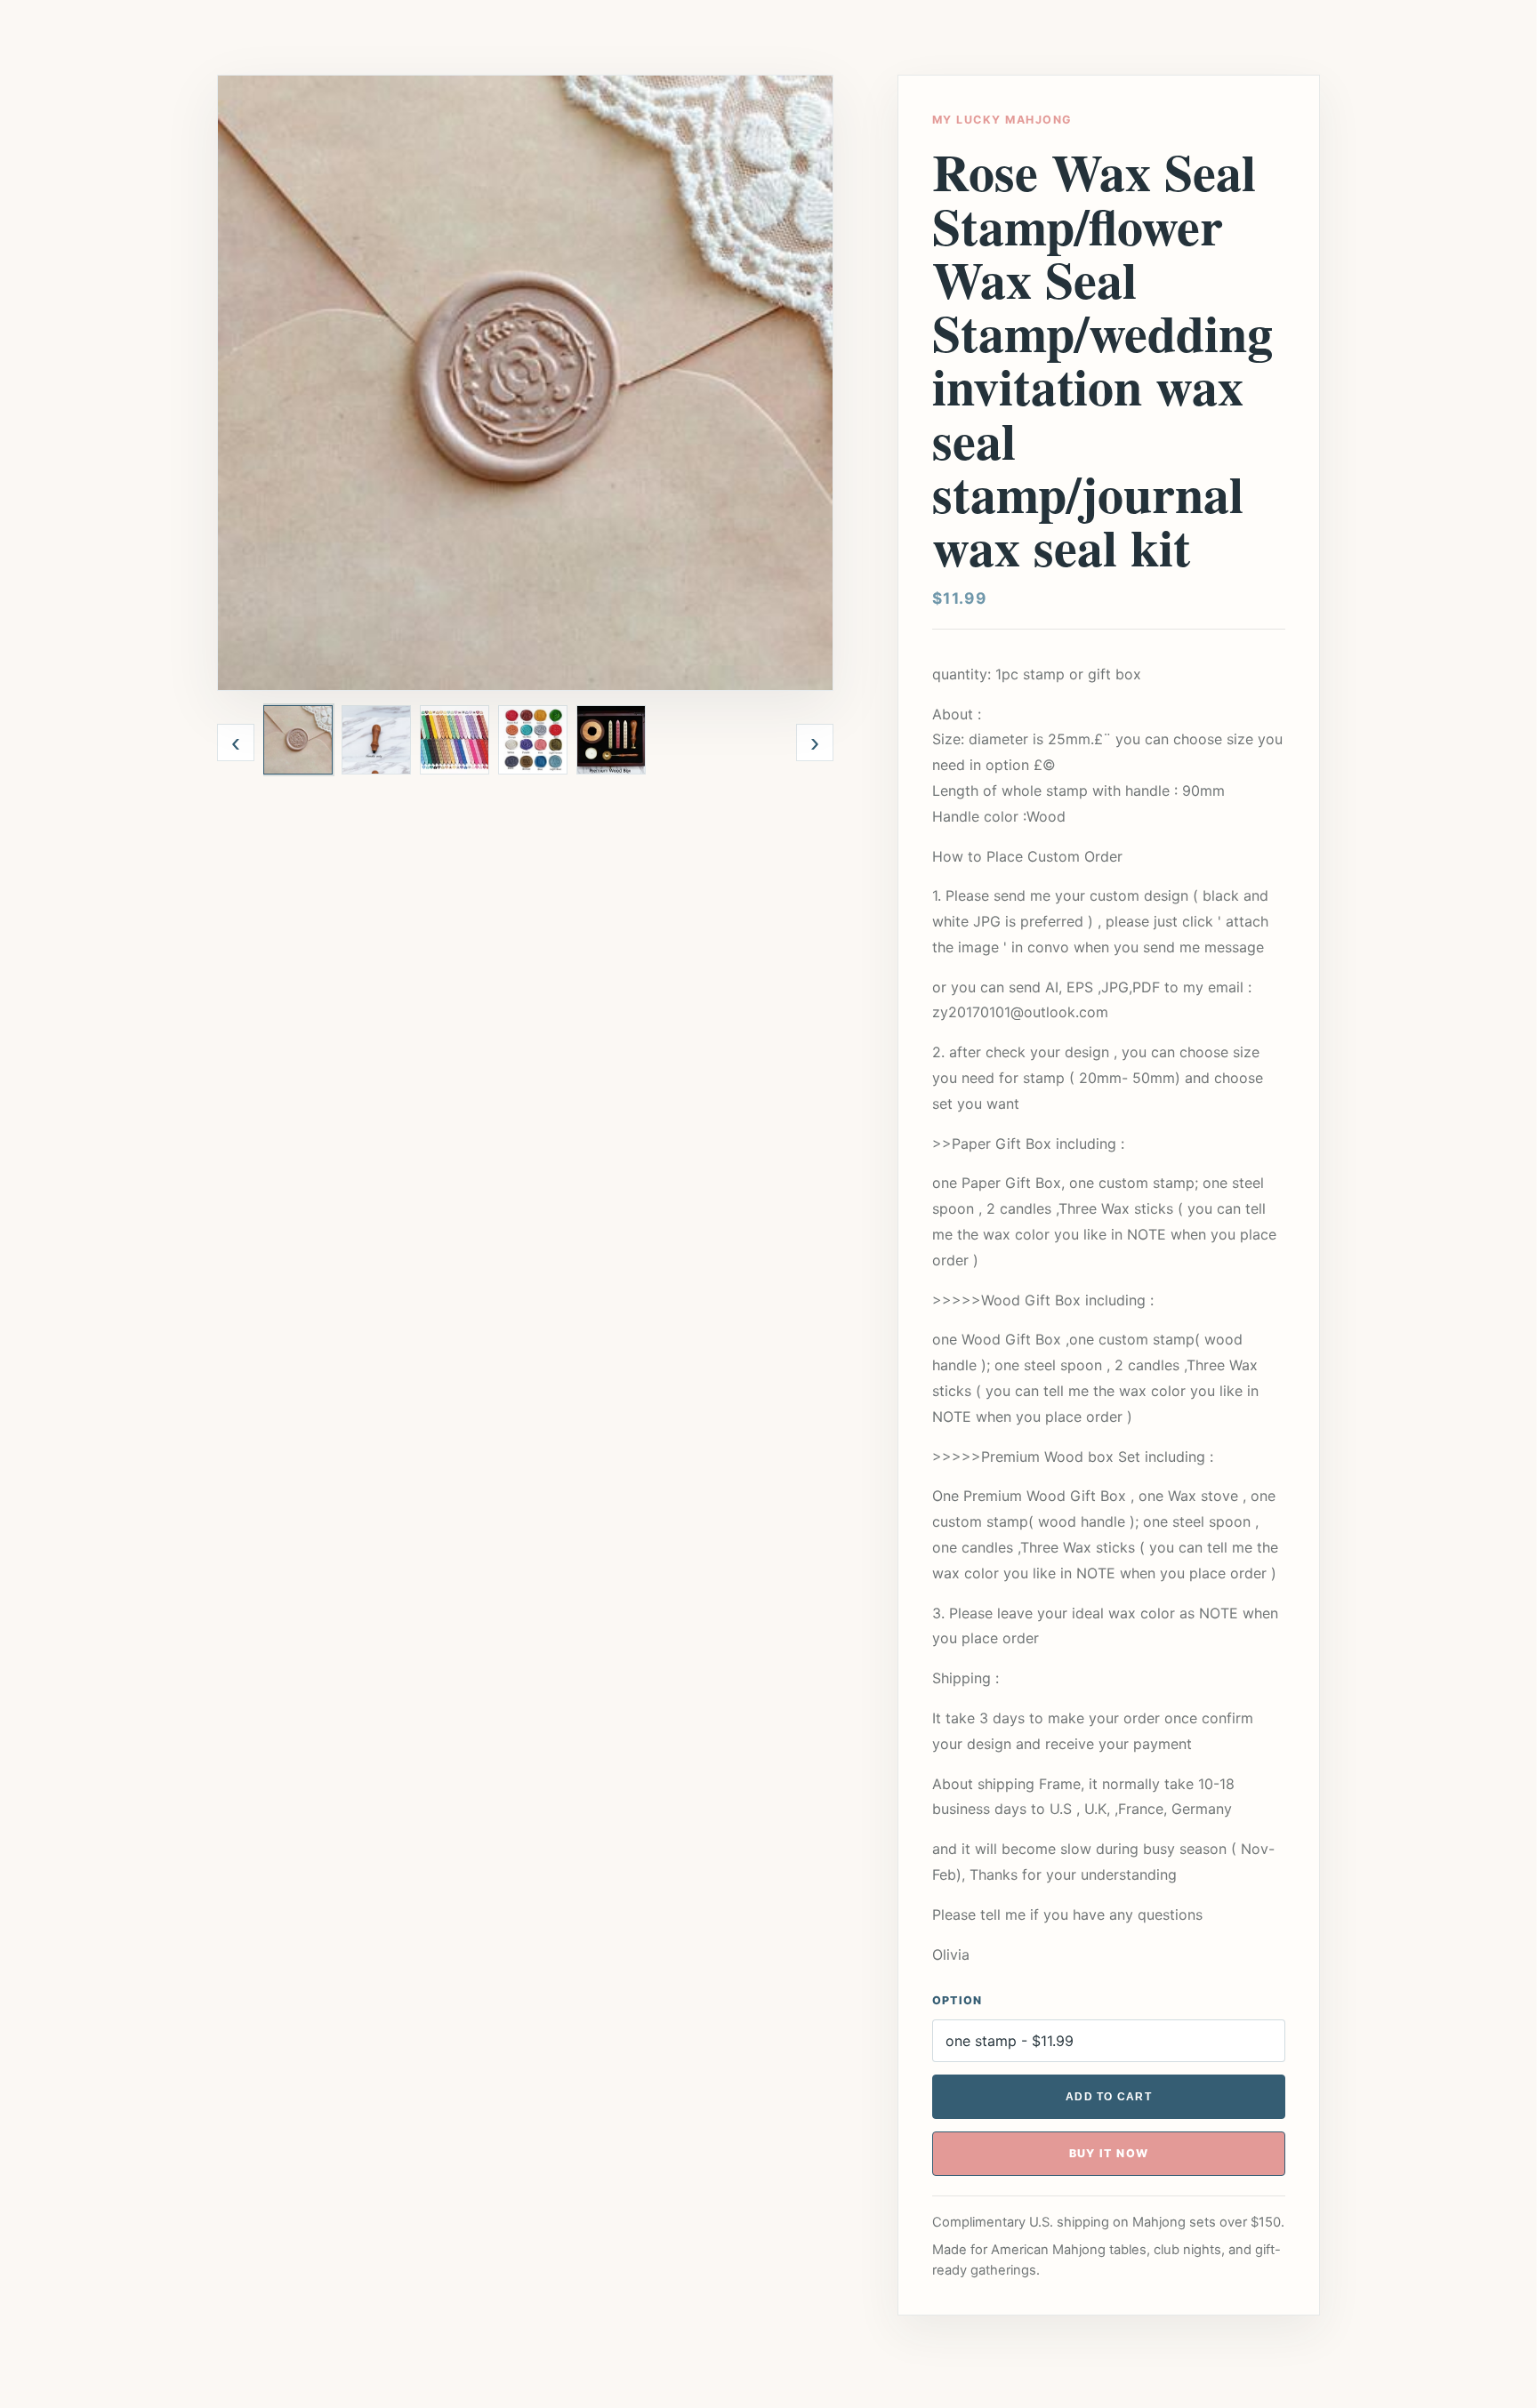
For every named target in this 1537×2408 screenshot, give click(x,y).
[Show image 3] (455, 740)
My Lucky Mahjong (1002, 120)
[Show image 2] (376, 740)
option (958, 2000)
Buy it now (1109, 2153)
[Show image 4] (533, 740)
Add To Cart (1109, 2097)
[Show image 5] (611, 740)
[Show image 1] (298, 740)
